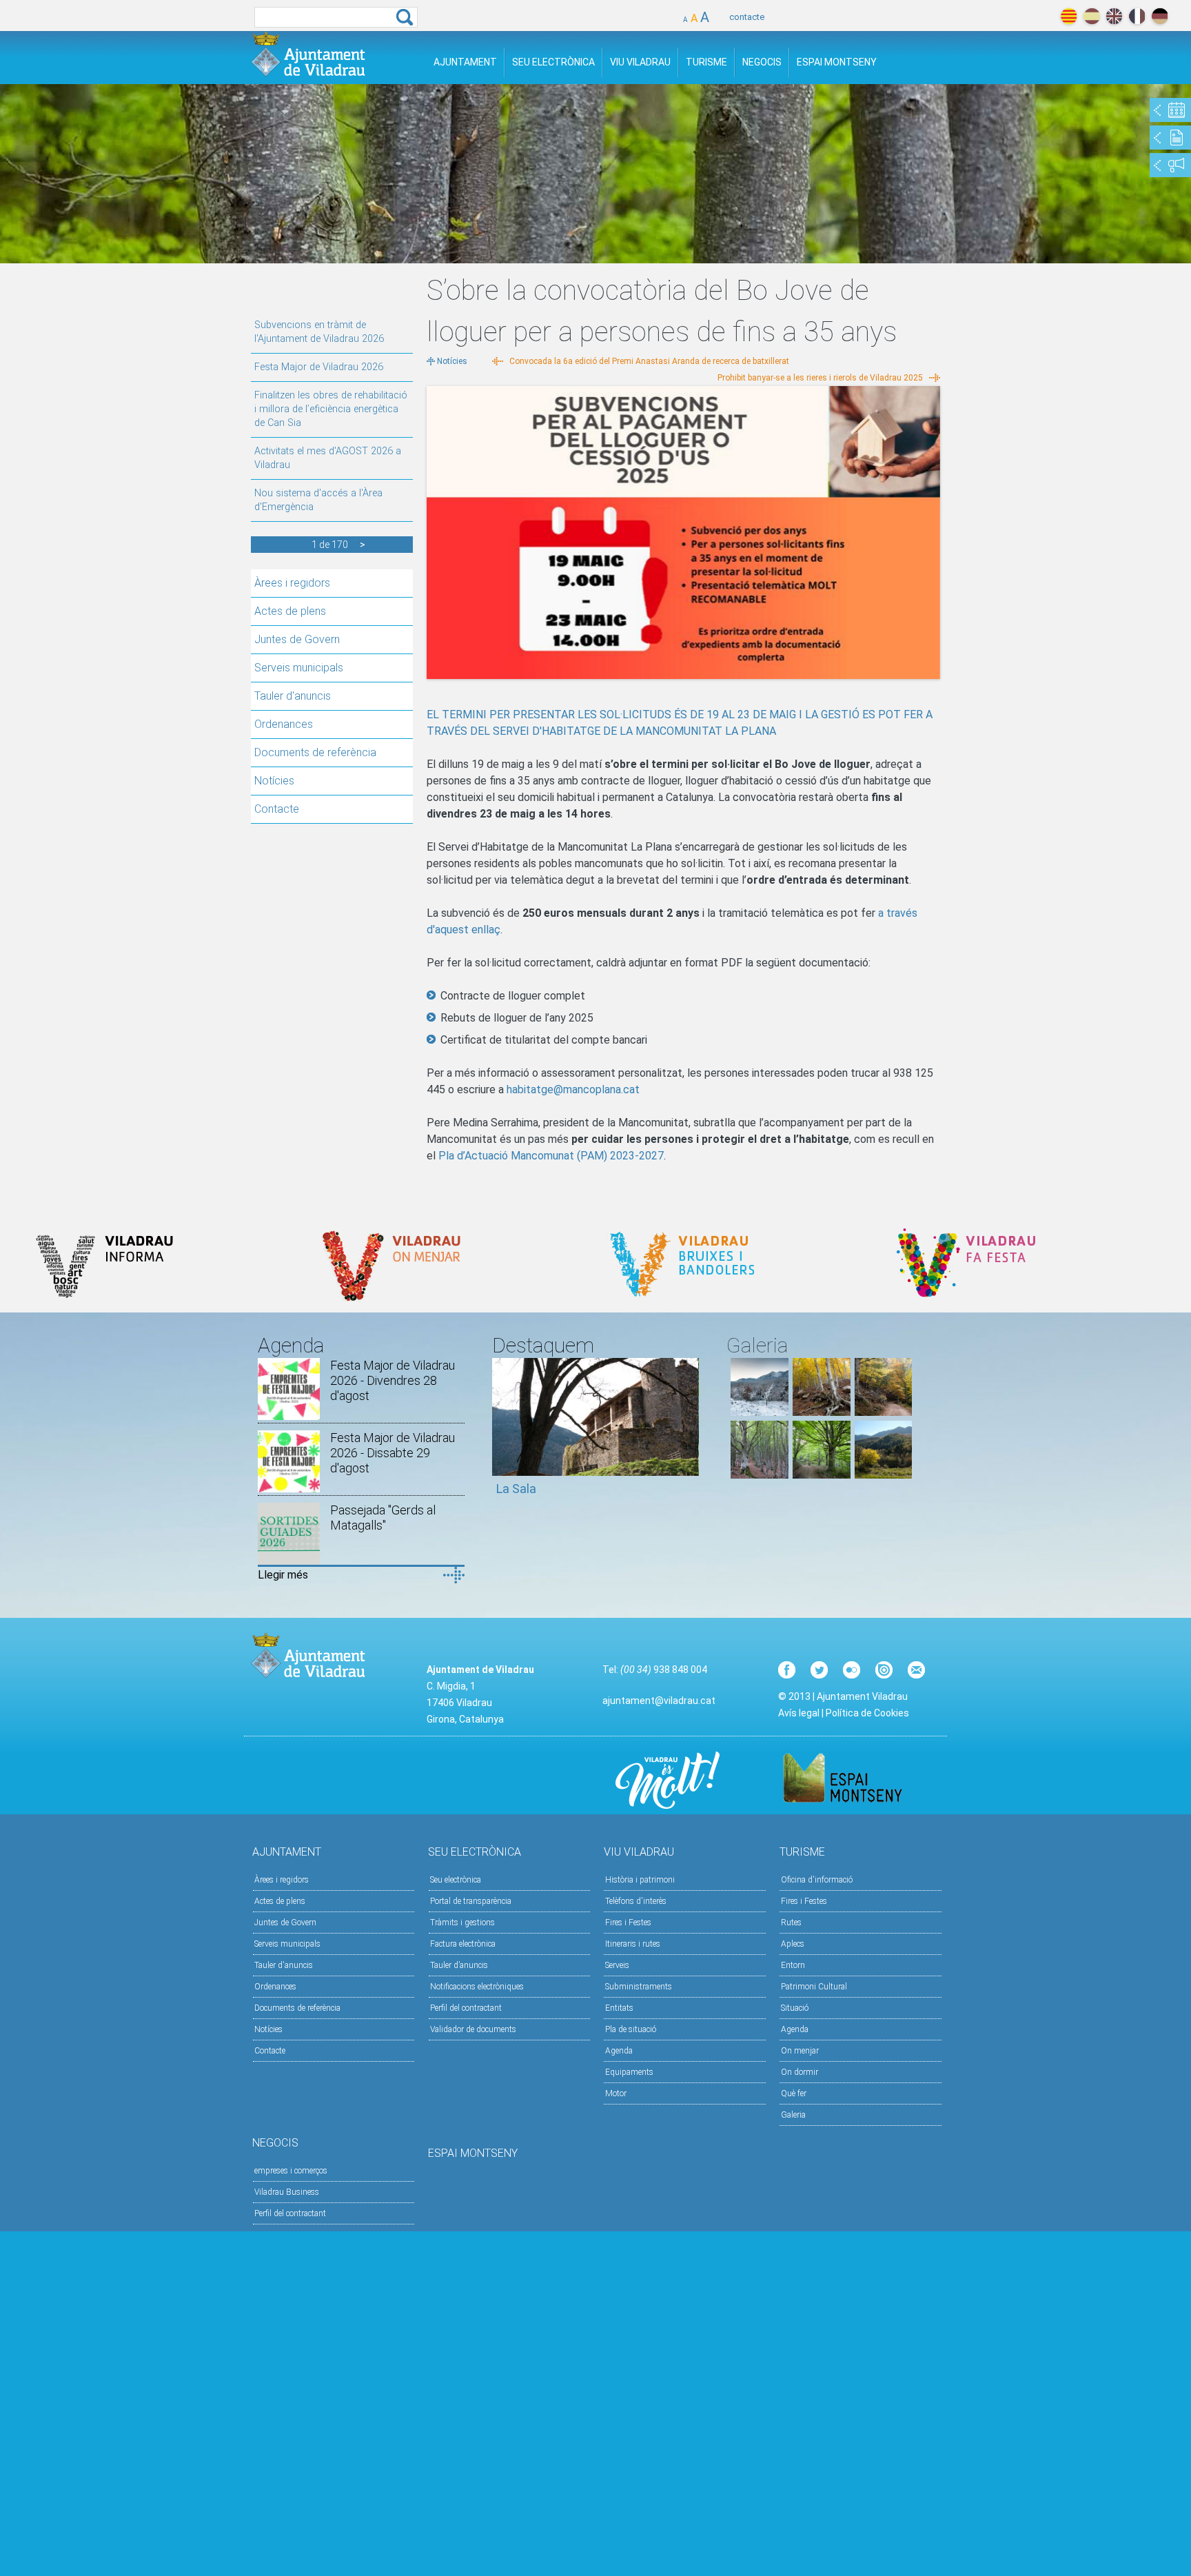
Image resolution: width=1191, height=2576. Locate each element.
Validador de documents (473, 2029)
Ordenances (284, 724)
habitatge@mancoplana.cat (573, 1089)
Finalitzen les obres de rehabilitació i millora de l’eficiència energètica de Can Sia (331, 409)
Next (689, 1434)
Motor (616, 2093)
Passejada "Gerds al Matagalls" (383, 1518)
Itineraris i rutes (633, 1944)
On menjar (800, 2051)
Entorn (793, 1965)
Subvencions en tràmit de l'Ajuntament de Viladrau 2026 (319, 332)
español (1091, 16)
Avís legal (799, 1713)
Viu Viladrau (640, 62)
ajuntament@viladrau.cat (659, 1701)
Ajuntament (465, 62)
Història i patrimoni (640, 1880)
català (1069, 16)
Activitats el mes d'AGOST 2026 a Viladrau (328, 458)
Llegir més (283, 1575)
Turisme (706, 62)
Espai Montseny (837, 62)
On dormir (800, 2072)
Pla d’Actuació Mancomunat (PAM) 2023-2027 (551, 1156)
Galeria (793, 2115)
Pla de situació (631, 2029)
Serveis (617, 1965)
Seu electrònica (456, 1880)
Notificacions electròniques (477, 1987)
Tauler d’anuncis (459, 1965)
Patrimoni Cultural (814, 1987)
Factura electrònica (463, 1944)
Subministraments (639, 1987)
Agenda (619, 2051)
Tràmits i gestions (462, 1923)
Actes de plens (290, 611)
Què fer (794, 2093)
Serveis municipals (299, 668)
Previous (502, 1434)
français (1137, 16)
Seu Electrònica (553, 62)
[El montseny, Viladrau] (760, 1412)
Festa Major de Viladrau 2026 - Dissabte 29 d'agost (393, 1453)
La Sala (516, 1489)
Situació (795, 2008)
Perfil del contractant (466, 2008)
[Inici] (308, 54)
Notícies (274, 781)
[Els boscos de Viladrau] (822, 1412)
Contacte (277, 809)
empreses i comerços (291, 2171)
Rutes (791, 1923)
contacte (747, 17)
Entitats (619, 2008)
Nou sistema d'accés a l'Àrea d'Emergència (318, 500)
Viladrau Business (287, 2192)
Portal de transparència (471, 1901)
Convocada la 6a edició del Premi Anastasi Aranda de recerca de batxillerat (649, 361)
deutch (1160, 16)
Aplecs (793, 1944)
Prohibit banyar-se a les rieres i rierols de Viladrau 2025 (820, 378)
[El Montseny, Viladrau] (884, 1475)
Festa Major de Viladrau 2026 (319, 367)
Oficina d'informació (817, 1880)
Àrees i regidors (292, 583)
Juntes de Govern (297, 639)
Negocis (762, 62)
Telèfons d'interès (636, 1901)
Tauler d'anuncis (293, 696)
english (1114, 16)
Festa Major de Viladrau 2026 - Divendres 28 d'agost (393, 1380)
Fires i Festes (628, 1923)
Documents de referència (315, 752)
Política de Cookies (867, 1713)
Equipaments (629, 2072)
